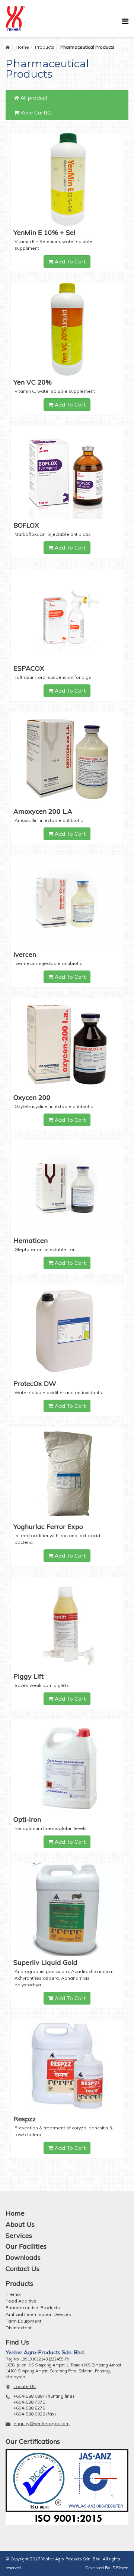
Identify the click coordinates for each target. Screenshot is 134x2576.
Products (45, 47)
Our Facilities (26, 2246)
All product (33, 98)
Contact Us (23, 2269)
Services (19, 2235)
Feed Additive (21, 2301)
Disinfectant (19, 2328)
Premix (13, 2294)
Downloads (23, 2257)
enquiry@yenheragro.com (42, 2423)
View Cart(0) (35, 113)
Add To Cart (69, 262)
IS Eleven (120, 2568)
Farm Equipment (23, 2321)
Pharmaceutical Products (33, 2308)
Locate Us (25, 2386)
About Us (20, 2224)
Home (22, 47)
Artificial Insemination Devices (38, 2314)
